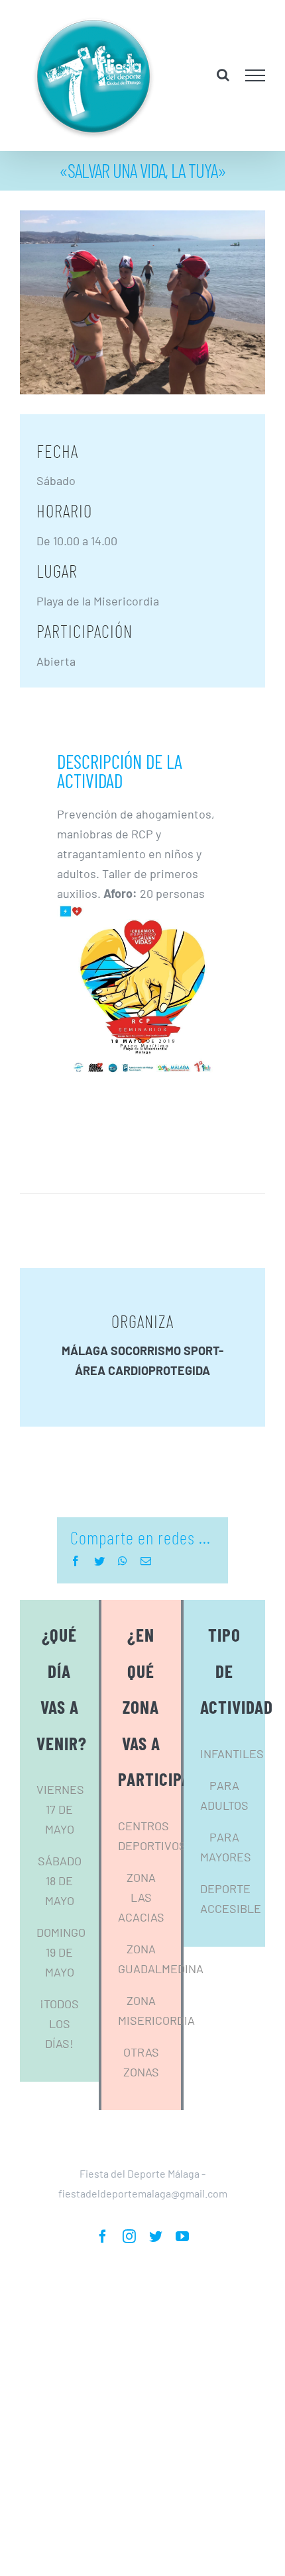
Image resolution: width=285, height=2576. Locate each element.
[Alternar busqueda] (223, 75)
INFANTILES (232, 1754)
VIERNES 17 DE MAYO (60, 1809)
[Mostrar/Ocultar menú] (256, 75)
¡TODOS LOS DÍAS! (59, 2023)
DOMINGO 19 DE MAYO (61, 1952)
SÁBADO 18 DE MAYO (60, 1881)
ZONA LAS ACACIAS (141, 1897)
